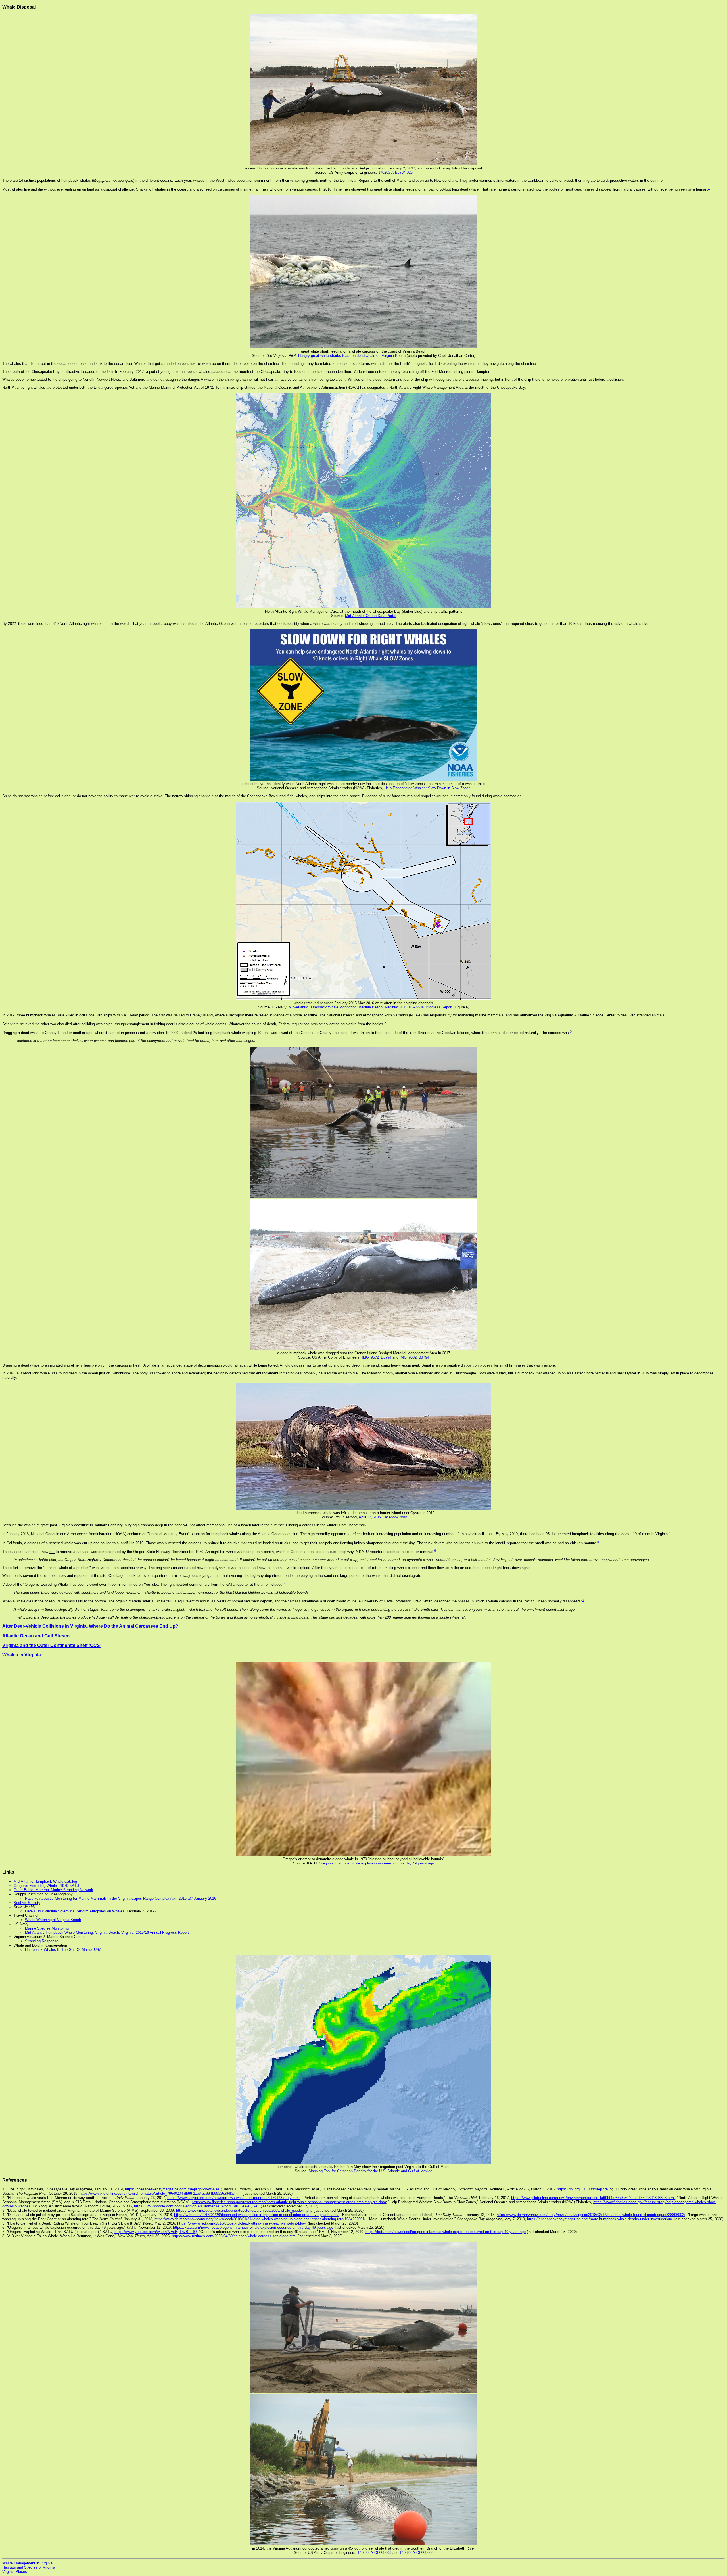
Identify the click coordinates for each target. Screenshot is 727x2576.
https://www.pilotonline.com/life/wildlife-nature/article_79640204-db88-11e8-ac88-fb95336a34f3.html (160, 2193)
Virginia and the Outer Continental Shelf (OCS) (52, 1645)
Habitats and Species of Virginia (29, 2567)
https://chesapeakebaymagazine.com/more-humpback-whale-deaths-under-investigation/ (600, 2219)
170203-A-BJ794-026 (395, 172)
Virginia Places (15, 2572)
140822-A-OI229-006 (416, 2553)
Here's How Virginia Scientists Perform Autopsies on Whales (75, 1911)
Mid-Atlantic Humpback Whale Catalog (45, 1881)
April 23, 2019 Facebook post (383, 1517)
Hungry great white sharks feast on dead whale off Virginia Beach (352, 356)
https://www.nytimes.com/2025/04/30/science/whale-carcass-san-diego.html (234, 2236)
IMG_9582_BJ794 (414, 1357)
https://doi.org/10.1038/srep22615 (584, 2189)
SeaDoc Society (27, 1903)
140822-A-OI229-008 (374, 2553)
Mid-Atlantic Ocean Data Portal (371, 616)
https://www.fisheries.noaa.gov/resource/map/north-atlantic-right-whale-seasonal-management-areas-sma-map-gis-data (289, 2202)
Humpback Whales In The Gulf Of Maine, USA (63, 1950)
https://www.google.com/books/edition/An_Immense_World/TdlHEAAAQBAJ (197, 2206)
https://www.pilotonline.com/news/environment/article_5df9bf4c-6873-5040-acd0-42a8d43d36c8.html (593, 2198)
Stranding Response (42, 1941)
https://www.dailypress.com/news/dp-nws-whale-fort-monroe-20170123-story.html (233, 2198)
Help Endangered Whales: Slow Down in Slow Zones (427, 788)
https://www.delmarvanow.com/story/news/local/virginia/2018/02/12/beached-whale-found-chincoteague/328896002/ (591, 2215)
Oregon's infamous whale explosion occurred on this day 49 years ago (376, 1863)
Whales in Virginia (22, 1655)
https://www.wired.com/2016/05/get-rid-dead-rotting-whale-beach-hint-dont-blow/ (242, 2223)
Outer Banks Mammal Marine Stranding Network (53, 1890)
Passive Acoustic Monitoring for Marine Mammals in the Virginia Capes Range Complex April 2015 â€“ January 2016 (121, 1898)
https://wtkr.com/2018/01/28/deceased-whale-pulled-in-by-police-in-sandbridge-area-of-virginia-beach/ (256, 2215)
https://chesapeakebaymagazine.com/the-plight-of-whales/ (173, 2189)
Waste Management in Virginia (27, 2563)
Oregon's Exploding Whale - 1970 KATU (46, 1886)
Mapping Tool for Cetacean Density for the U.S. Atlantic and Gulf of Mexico (370, 2171)
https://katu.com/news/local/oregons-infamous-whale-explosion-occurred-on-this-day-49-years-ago (253, 2227)
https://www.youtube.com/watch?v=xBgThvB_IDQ (156, 2232)
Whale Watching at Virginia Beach (53, 1920)
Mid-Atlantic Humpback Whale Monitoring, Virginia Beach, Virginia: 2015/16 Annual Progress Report (370, 1007)
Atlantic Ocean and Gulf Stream (36, 1636)
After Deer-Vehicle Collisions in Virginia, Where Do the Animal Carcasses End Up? (90, 1626)
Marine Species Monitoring (47, 1928)
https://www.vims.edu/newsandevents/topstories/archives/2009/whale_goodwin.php (244, 2210)
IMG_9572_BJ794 (377, 1357)
